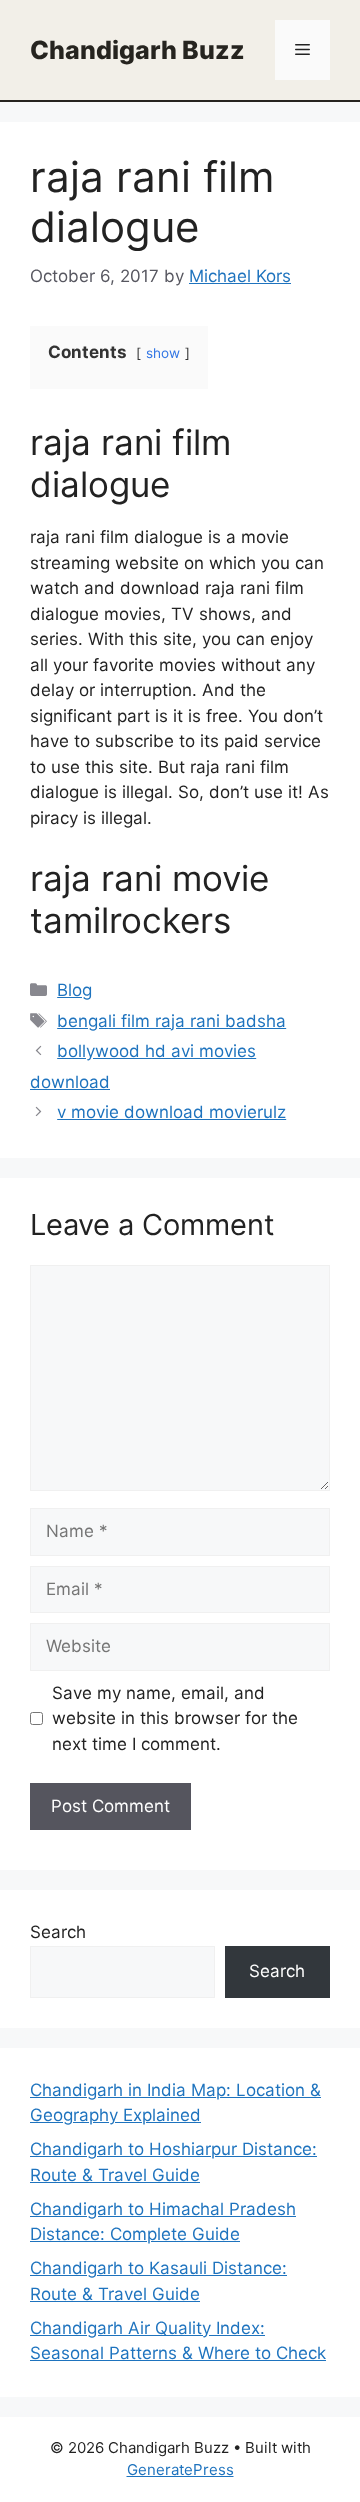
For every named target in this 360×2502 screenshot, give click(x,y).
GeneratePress (180, 2469)
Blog (74, 990)
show (163, 353)
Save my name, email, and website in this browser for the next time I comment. (175, 1718)
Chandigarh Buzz (137, 50)
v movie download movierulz (171, 1112)
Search (58, 1932)
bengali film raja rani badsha (171, 1021)
